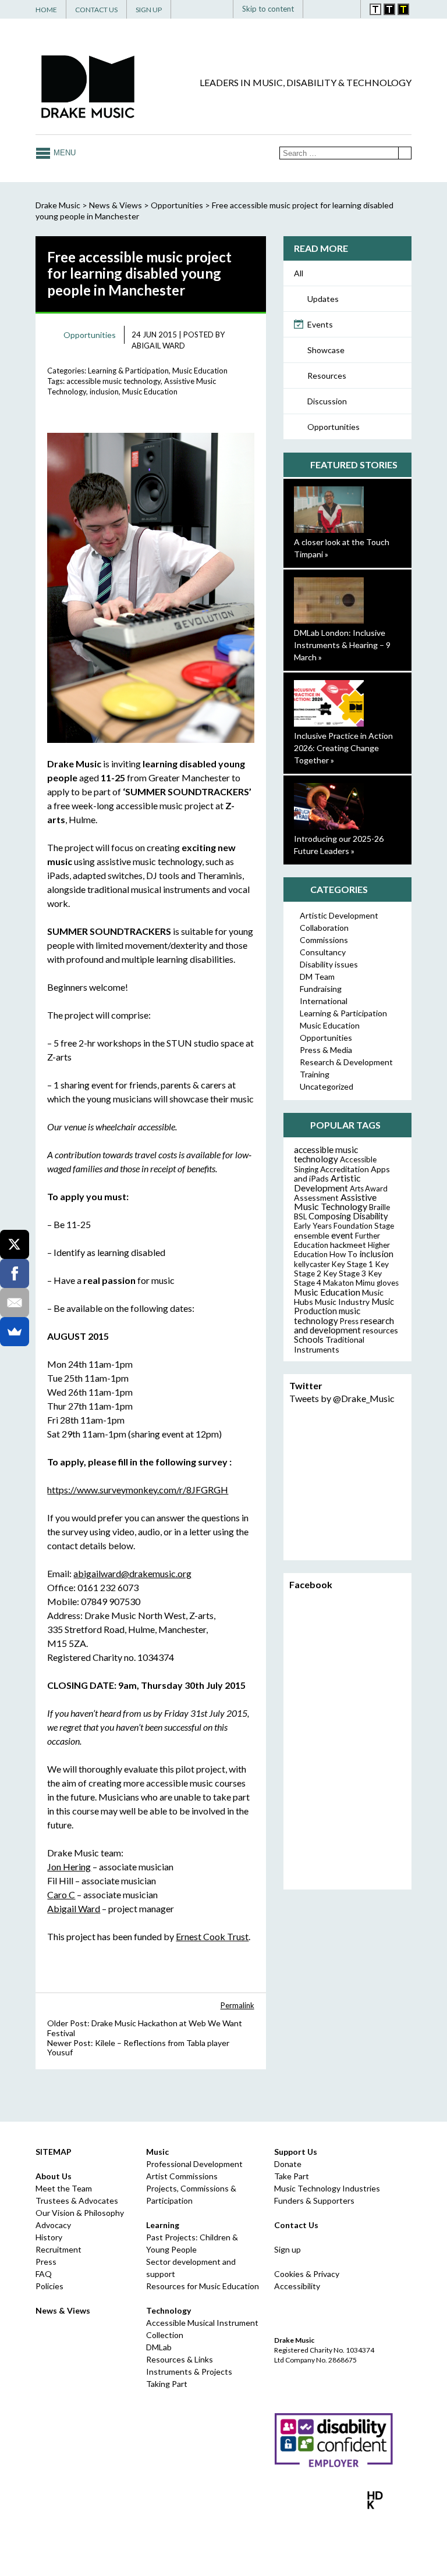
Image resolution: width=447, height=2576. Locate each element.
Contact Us (96, 10)
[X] (15, 1244)
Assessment (316, 1198)
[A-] (335, 9)
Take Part (292, 2176)
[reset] (347, 9)
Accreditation (345, 1169)
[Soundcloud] (386, 104)
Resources (327, 376)
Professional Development (194, 2164)
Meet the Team (64, 2188)
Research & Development (346, 1062)
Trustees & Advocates (77, 2200)
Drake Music (88, 86)
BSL (300, 1216)
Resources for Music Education (203, 2286)
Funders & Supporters (314, 2200)
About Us (54, 2176)
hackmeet (348, 1245)
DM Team (317, 976)
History (49, 2237)
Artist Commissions (182, 2176)
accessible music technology (113, 381)
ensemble (312, 1235)
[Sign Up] (404, 104)
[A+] (320, 9)
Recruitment (58, 2249)
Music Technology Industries (327, 2188)
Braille (379, 1207)
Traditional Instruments (329, 1344)
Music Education (200, 371)
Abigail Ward (158, 346)
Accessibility (297, 2286)
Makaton (338, 1283)
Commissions (324, 940)
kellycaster (312, 1264)
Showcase (326, 350)
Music (157, 2152)
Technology (168, 2310)
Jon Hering (69, 1867)
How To (343, 1254)
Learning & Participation (128, 371)
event (342, 1235)
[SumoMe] (15, 1332)
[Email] (15, 1303)
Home (46, 10)
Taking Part (167, 2384)
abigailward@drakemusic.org (132, 1573)
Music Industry (342, 1302)
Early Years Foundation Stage (344, 1226)
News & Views (116, 205)
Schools (309, 1339)
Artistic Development (339, 915)
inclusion (104, 392)
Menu (65, 153)
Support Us (296, 2152)
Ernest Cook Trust (212, 1936)
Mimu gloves (377, 1283)
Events (320, 324)
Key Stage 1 (352, 1264)
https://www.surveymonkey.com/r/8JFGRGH (138, 1490)
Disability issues (329, 964)
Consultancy (323, 952)
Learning (163, 2225)
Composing (330, 1216)
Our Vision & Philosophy (80, 2213)
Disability (370, 1216)
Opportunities (334, 427)
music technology (327, 1316)
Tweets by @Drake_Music (342, 1398)
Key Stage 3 (345, 1273)
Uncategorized (327, 1086)
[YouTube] (369, 104)
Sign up (288, 2249)
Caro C (61, 1894)
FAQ (44, 2274)
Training (315, 1074)
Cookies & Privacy (307, 2274)
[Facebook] (334, 104)
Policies (49, 2286)
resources (380, 1330)
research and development (344, 1325)
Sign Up (149, 10)
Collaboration (324, 928)
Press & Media (326, 1050)
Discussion (327, 401)
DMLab (159, 2347)
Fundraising (321, 989)
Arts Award (369, 1189)
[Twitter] (352, 104)
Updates (323, 299)
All (299, 273)
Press (349, 1321)
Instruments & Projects (189, 2372)
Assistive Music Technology (335, 1202)
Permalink (237, 2005)
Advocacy (53, 2225)
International (324, 1001)
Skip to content (268, 9)
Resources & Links (180, 2359)
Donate (288, 2164)
